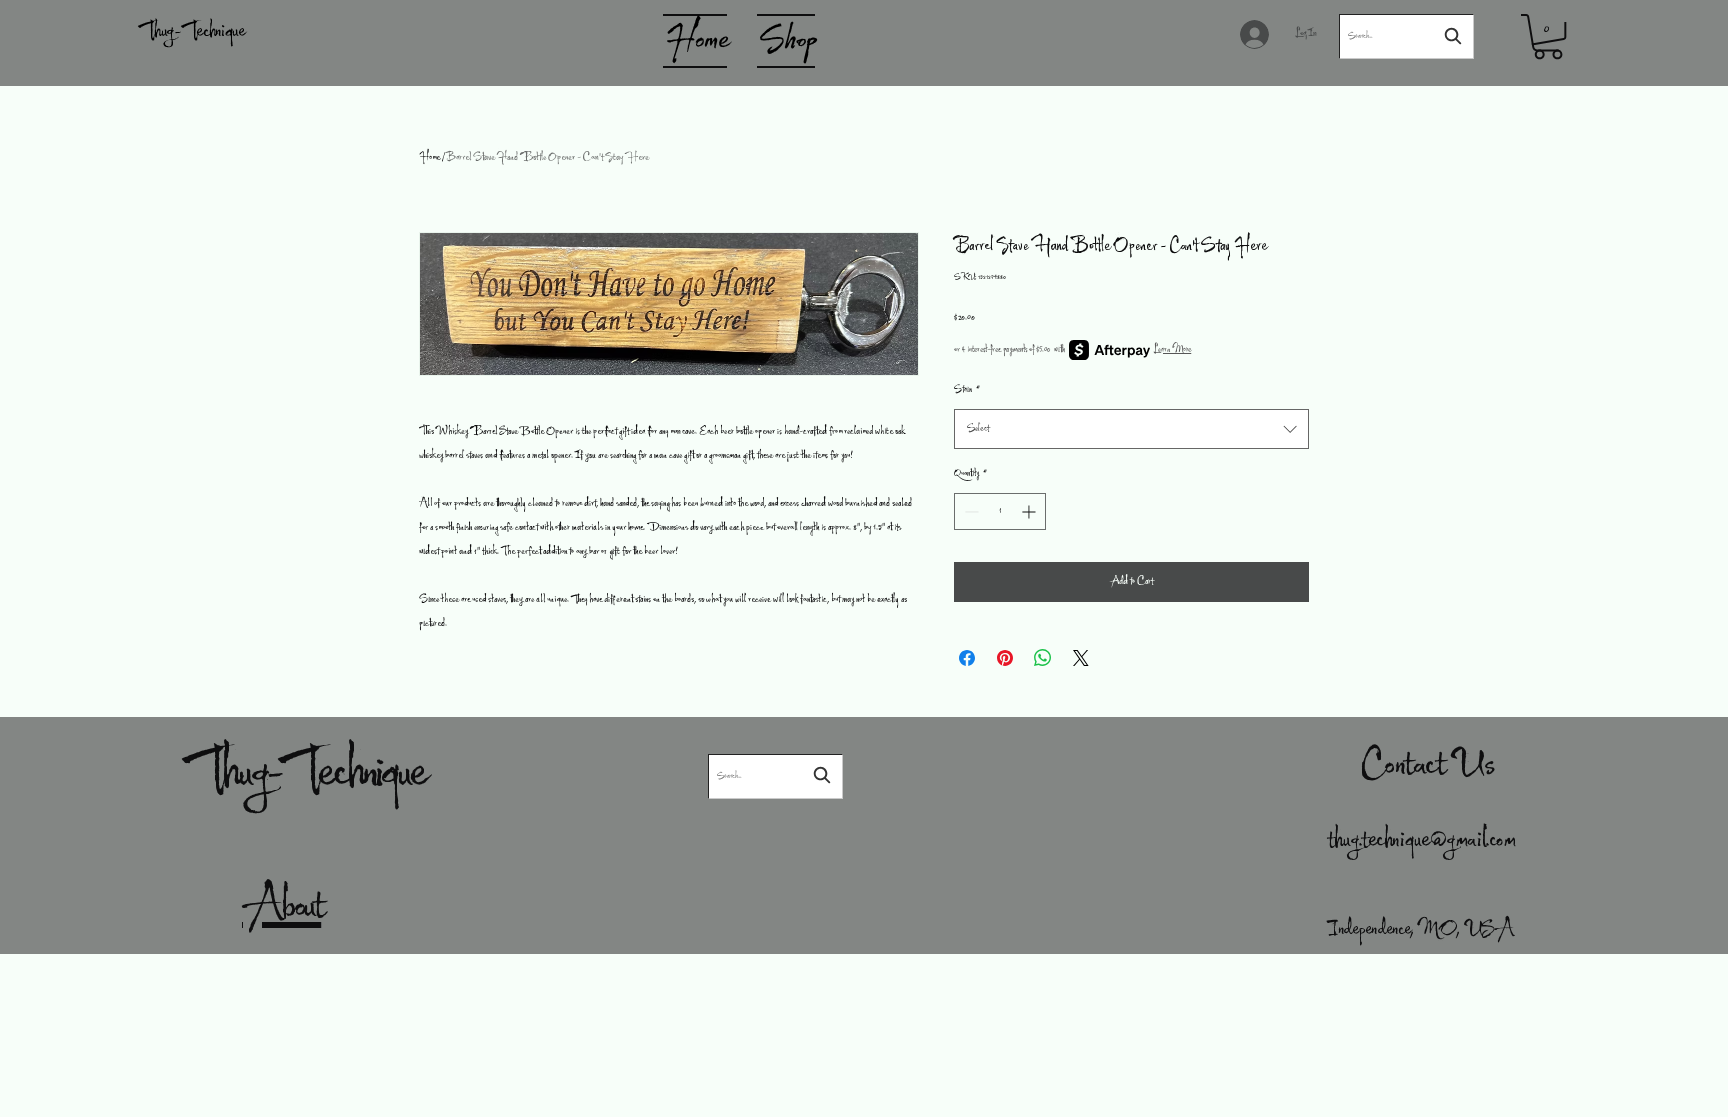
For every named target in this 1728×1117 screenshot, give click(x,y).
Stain (967, 390)
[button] (1548, 36)
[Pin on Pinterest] (1005, 658)
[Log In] (1259, 34)
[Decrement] (969, 511)
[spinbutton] (1000, 511)
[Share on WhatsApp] (1043, 658)
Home (429, 158)
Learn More (1172, 350)
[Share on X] (1081, 658)
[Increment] (1030, 511)
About (281, 908)
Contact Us (1428, 766)
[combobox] (1131, 429)
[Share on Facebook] (967, 658)
